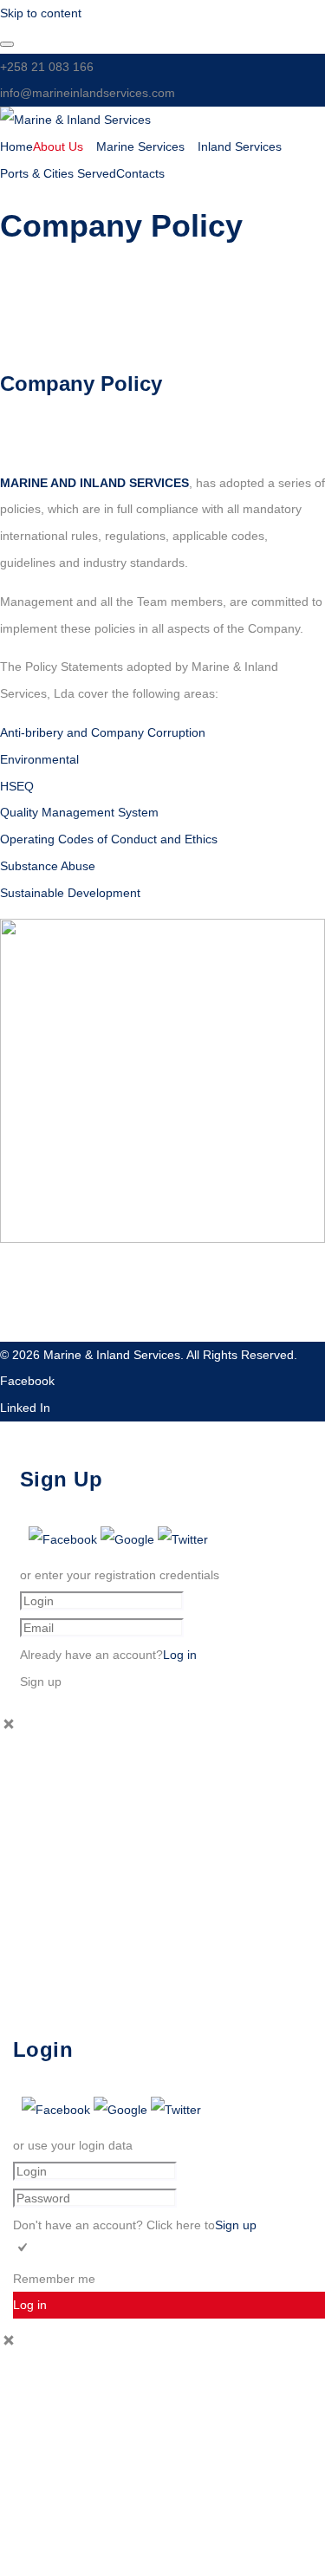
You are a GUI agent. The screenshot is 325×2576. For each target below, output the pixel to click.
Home (16, 146)
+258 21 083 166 (47, 67)
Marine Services (140, 146)
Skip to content (41, 13)
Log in (180, 1655)
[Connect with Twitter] (183, 1539)
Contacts (140, 173)
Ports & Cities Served (58, 173)
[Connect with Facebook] (65, 1539)
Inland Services (240, 146)
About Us (58, 146)
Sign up (236, 2225)
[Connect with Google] (129, 1539)
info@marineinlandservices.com (88, 93)
